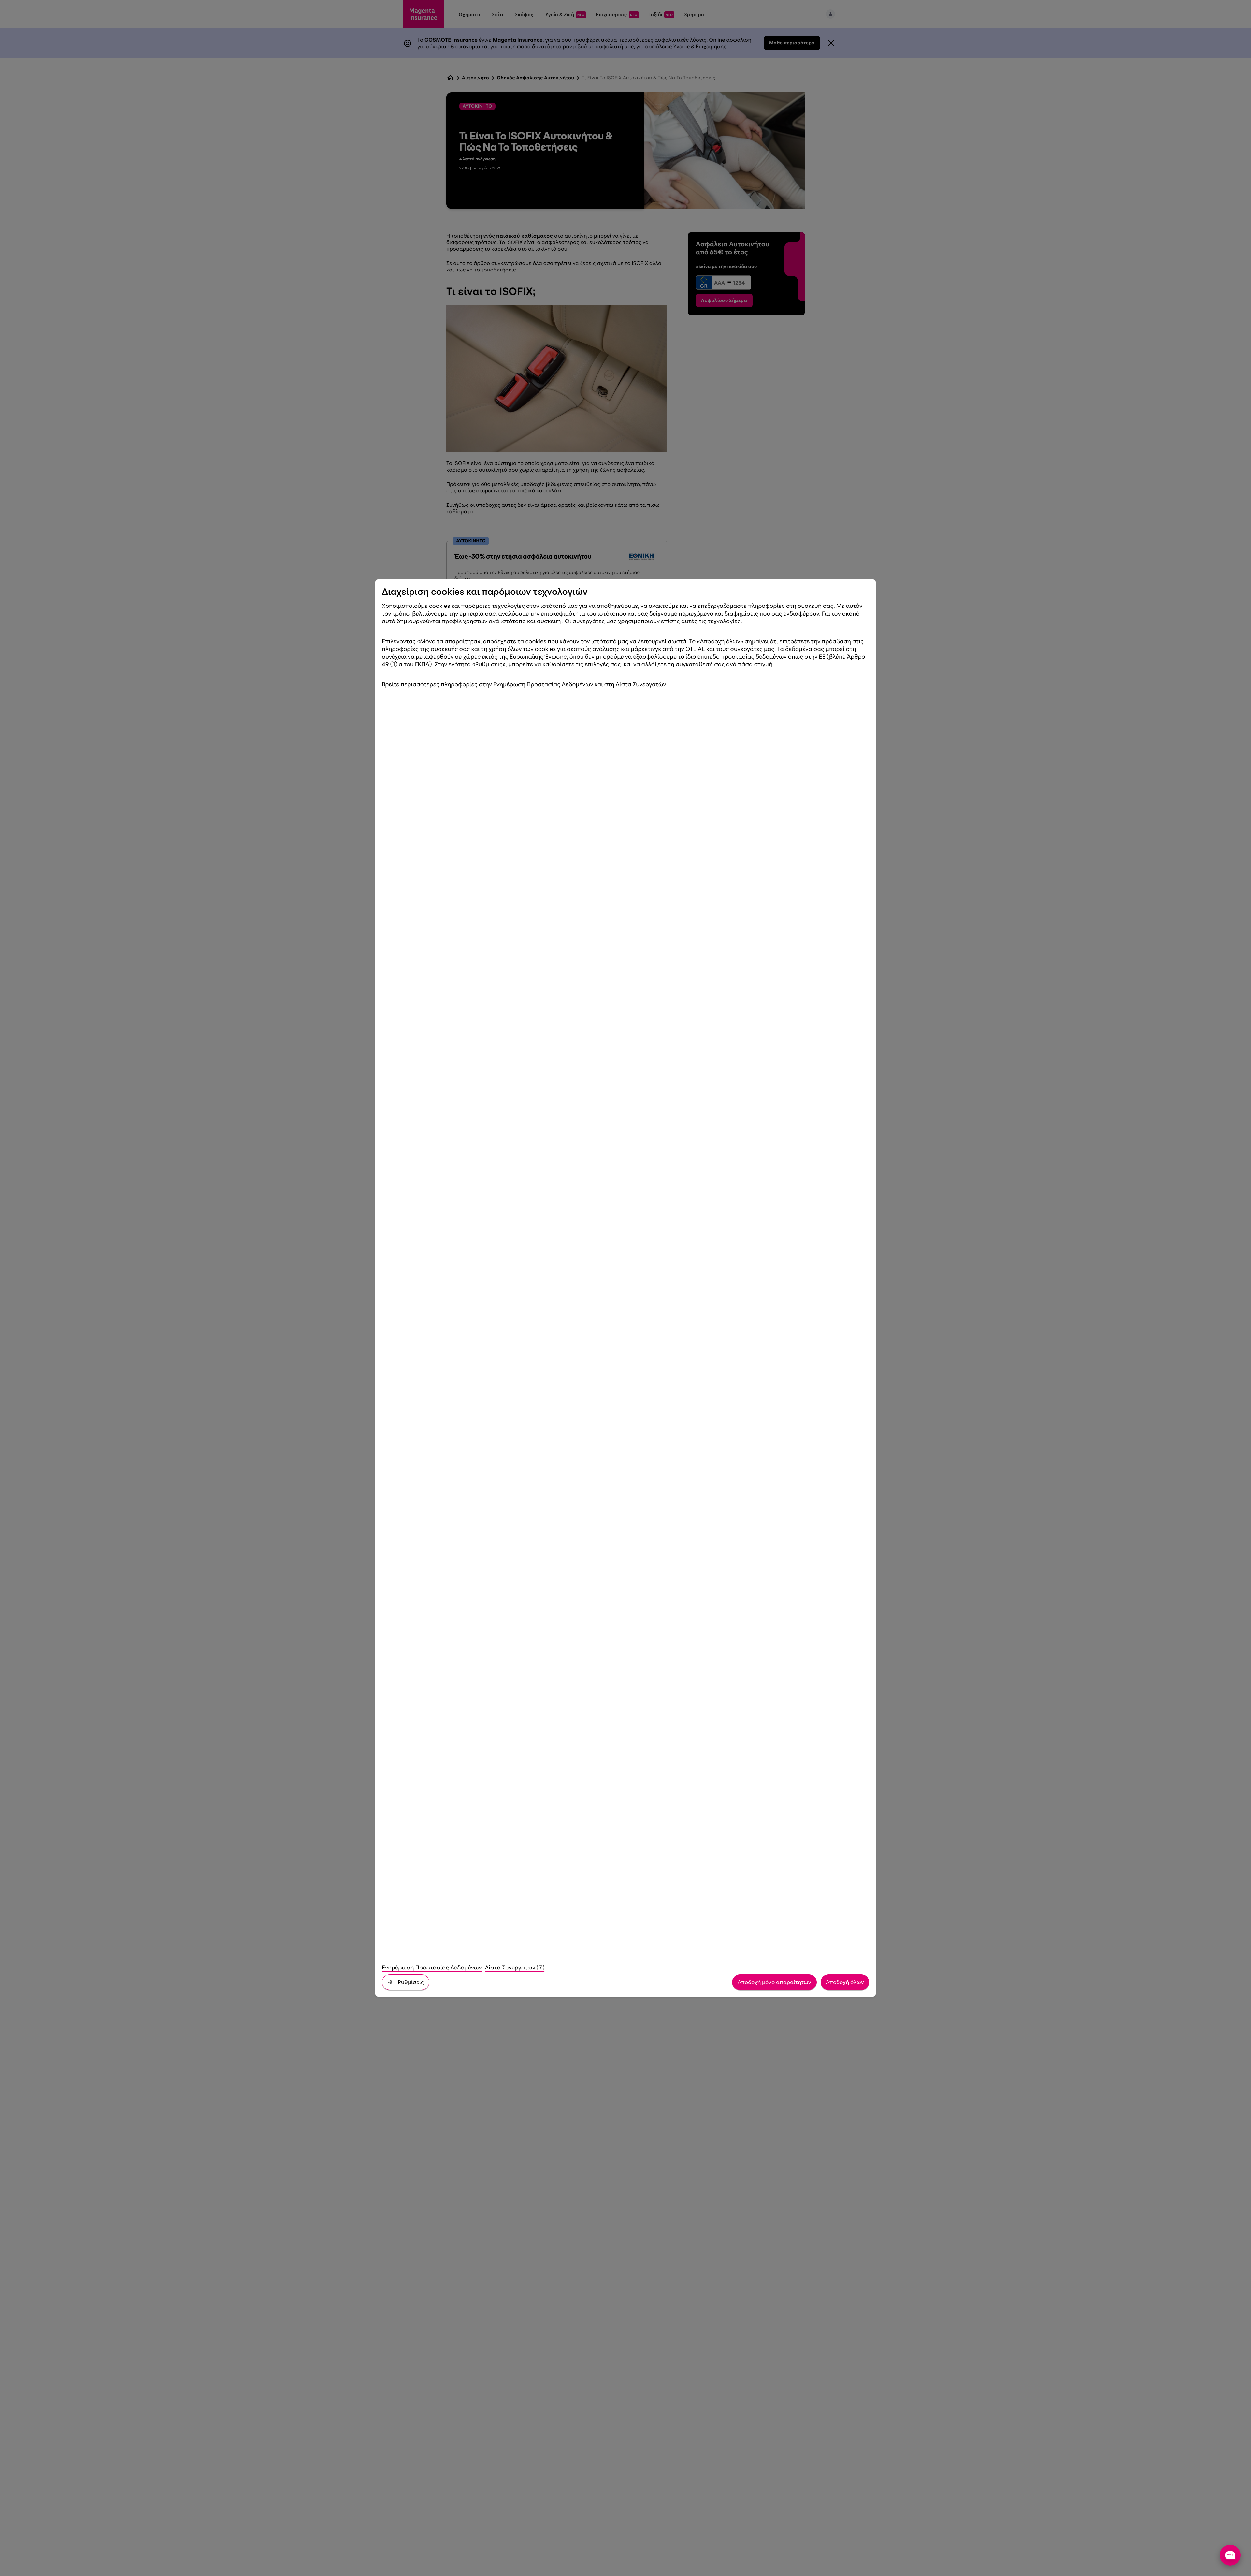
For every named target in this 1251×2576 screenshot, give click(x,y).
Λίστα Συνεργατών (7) (515, 1968)
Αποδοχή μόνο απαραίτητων (774, 1982)
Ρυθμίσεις (411, 1982)
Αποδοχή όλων (845, 1982)
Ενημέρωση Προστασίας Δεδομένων (432, 1968)
